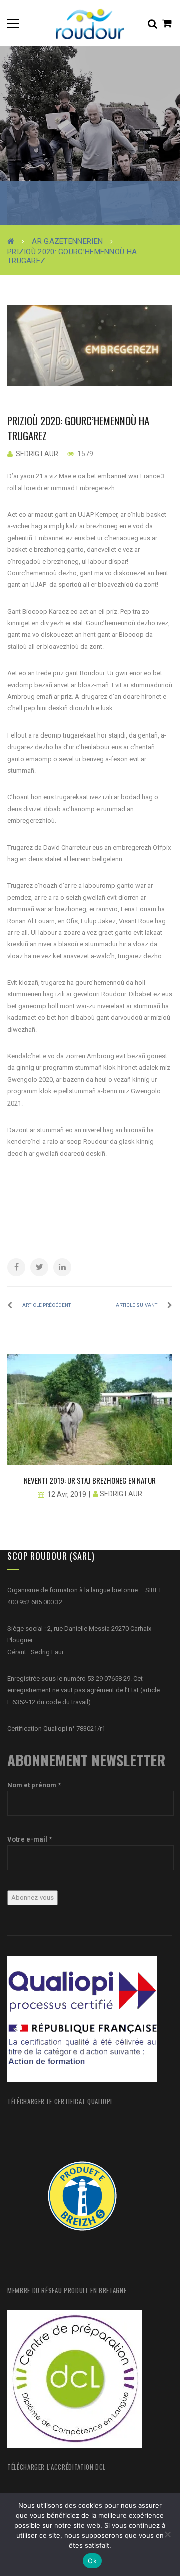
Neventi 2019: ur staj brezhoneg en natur (90, 1480)
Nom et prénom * (34, 1785)
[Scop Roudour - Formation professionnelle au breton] (90, 23)
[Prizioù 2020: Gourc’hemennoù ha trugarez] (90, 345)
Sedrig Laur (37, 454)
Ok (92, 2561)
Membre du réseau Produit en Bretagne (67, 2290)
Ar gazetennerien (67, 241)
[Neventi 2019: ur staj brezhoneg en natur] (90, 1410)
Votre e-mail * (30, 1839)
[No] (167, 2534)
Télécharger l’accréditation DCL (57, 2467)
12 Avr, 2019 (67, 1494)
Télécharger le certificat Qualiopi (60, 2101)
